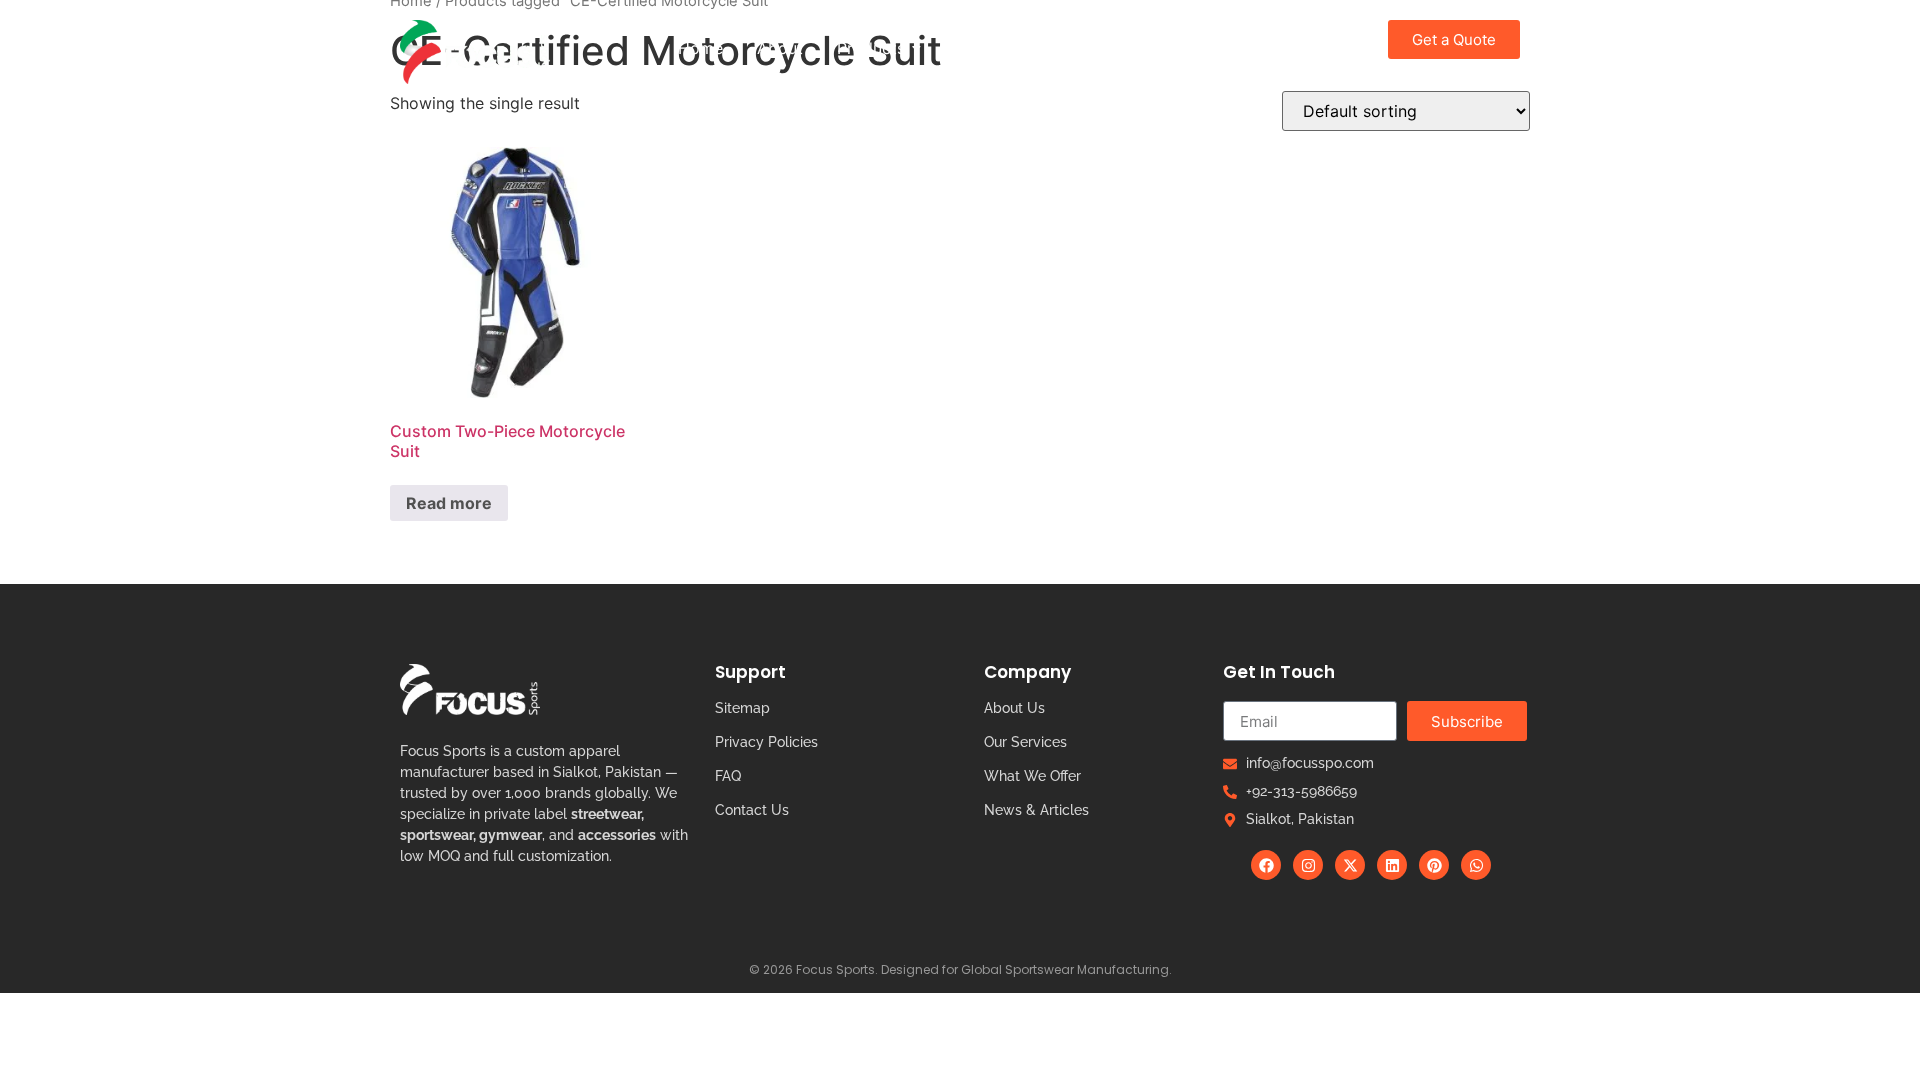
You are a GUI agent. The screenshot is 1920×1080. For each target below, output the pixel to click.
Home (700, 48)
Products (871, 48)
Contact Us (752, 810)
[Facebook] (1266, 865)
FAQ (728, 776)
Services (1115, 48)
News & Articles (1036, 810)
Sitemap (742, 708)
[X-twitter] (1350, 865)
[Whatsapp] (1476, 865)
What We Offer (1032, 776)
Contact (1211, 48)
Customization (994, 48)
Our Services (1025, 742)
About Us (1014, 708)
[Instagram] (1308, 865)
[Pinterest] (1434, 865)
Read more (449, 503)
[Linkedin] (1392, 865)
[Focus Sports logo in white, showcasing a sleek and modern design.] (470, 689)
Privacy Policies (766, 742)
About (780, 48)
